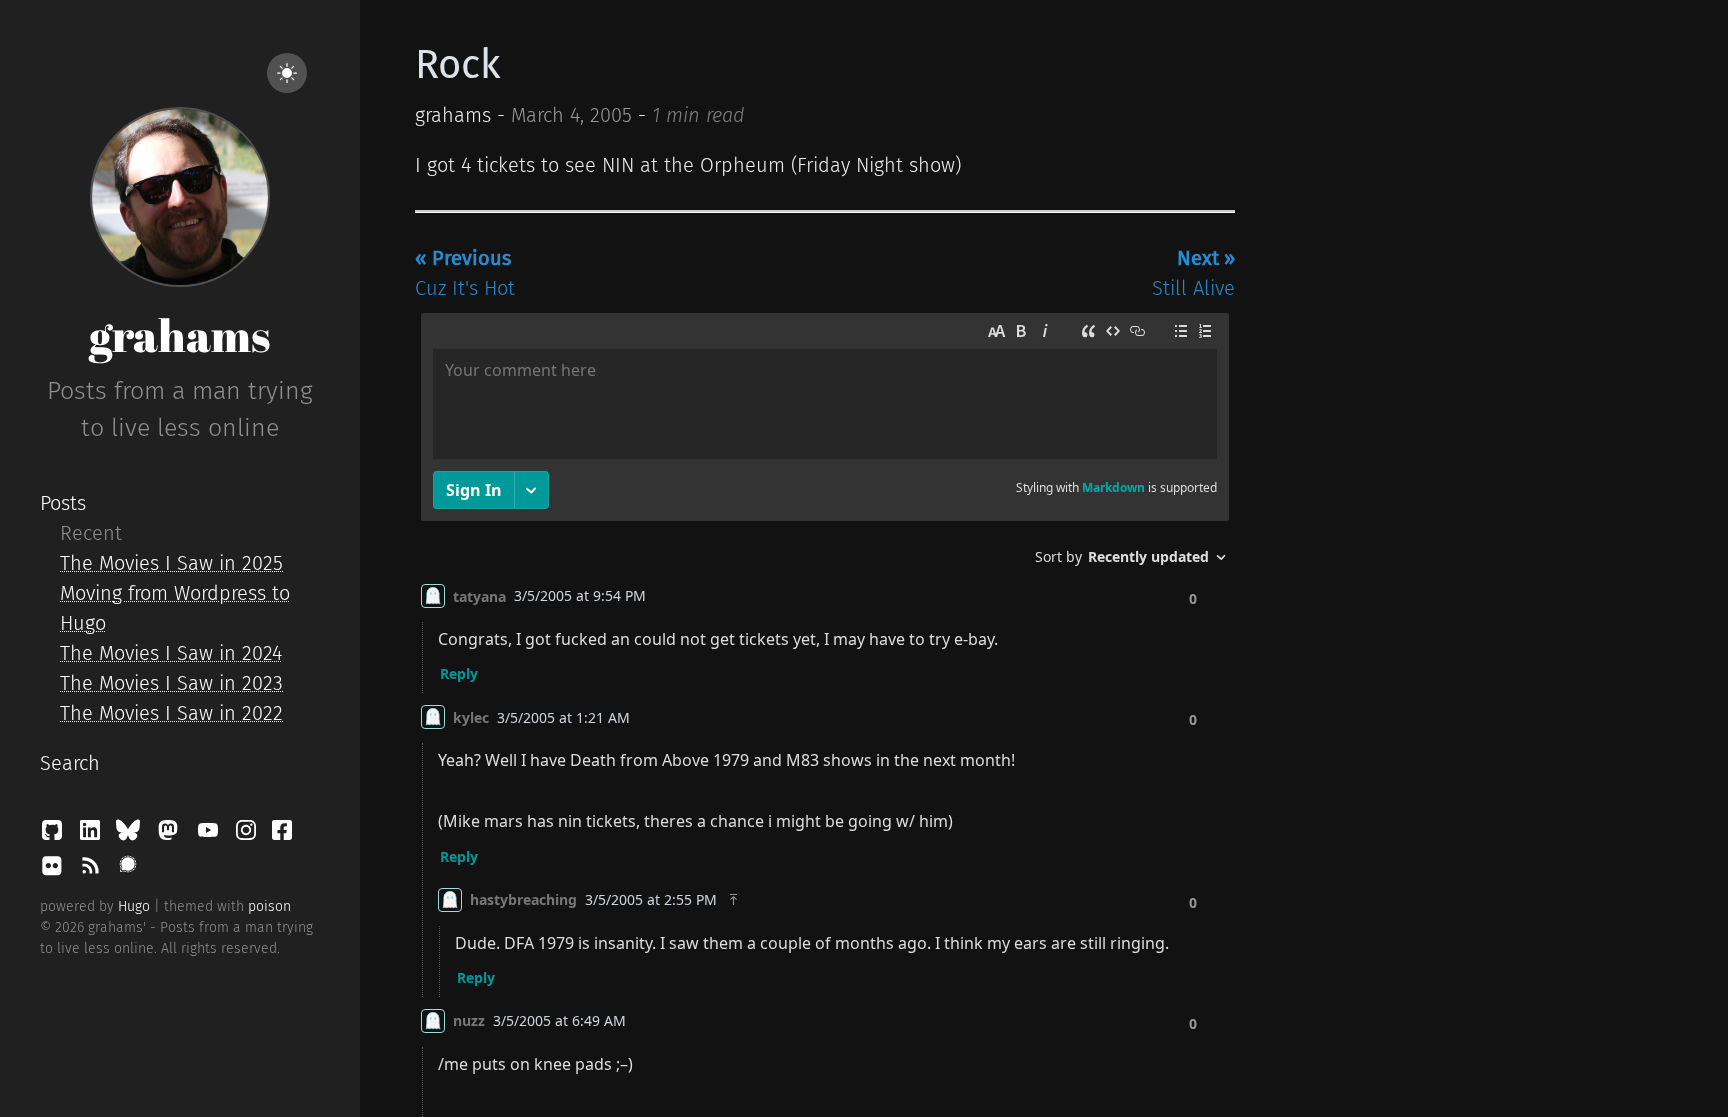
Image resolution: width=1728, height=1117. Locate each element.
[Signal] (128, 871)
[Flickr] (55, 871)
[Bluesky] (131, 835)
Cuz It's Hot (465, 273)
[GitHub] (55, 835)
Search (70, 763)
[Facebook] (282, 835)
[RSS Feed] (93, 871)
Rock (457, 65)
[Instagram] (249, 835)
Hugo (134, 906)
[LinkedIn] (93, 835)
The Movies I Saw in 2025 (171, 563)
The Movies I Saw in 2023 (171, 683)
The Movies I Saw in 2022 (171, 713)
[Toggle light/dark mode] (287, 73)
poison (269, 906)
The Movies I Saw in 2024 (171, 653)
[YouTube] (211, 835)
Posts (63, 503)
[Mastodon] (171, 835)
